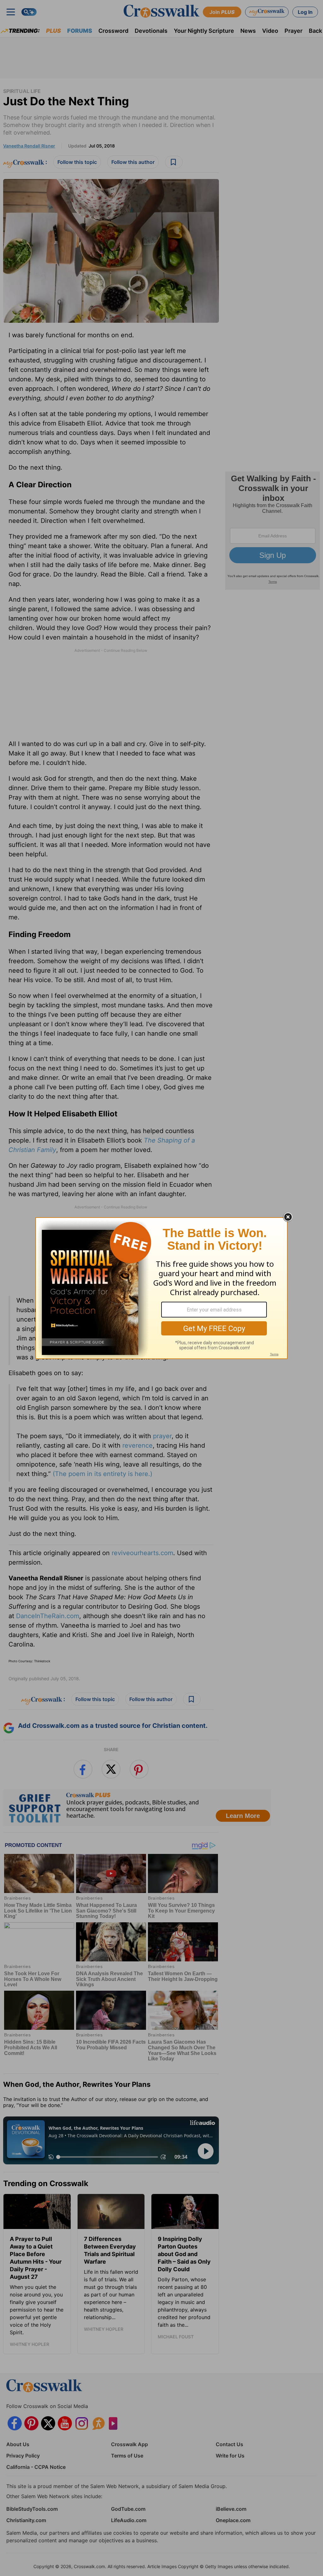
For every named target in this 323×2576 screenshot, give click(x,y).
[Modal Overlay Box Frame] (161, 1288)
